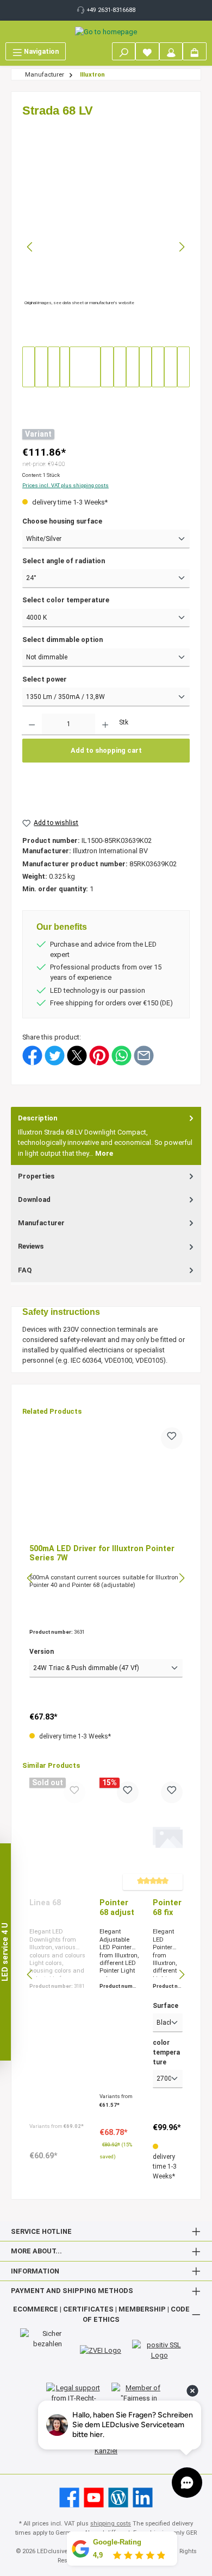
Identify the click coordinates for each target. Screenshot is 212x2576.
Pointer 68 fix (167, 1908)
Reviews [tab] (31, 1246)
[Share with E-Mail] (144, 1055)
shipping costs (111, 2524)
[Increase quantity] (105, 725)
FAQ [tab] (25, 1270)
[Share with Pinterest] (99, 1055)
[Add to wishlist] (172, 1438)
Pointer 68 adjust (117, 1908)
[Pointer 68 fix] (168, 1836)
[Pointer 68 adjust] (119, 1836)
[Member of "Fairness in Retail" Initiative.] (139, 2398)
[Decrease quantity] (32, 725)
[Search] (124, 51)
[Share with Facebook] (32, 1055)
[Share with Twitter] (55, 1055)
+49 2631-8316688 (111, 10)
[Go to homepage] (106, 32)
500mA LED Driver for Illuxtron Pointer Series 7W (102, 1554)
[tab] (106, 1136)
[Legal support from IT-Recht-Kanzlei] (73, 2398)
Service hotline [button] (41, 2231)
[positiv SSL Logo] (159, 2350)
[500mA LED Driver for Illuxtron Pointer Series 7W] (106, 1482)
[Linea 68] (57, 1836)
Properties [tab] (36, 1176)
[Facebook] (69, 2498)
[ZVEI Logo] (101, 2350)
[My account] (171, 51)
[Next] (182, 247)
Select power (45, 679)
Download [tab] (34, 1199)
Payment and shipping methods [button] (72, 2291)
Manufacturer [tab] (41, 1223)
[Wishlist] (147, 51)
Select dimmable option (63, 640)
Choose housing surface (62, 521)
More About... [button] (36, 2251)
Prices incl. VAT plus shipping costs (66, 485)
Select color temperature (66, 600)
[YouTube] (94, 2498)
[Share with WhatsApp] (121, 1055)
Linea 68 (45, 1903)
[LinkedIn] (143, 2498)
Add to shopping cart (106, 750)
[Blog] (118, 2498)
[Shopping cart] (195, 51)
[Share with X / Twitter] (77, 1055)
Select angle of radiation (64, 561)
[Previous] (30, 247)
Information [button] (35, 2271)
